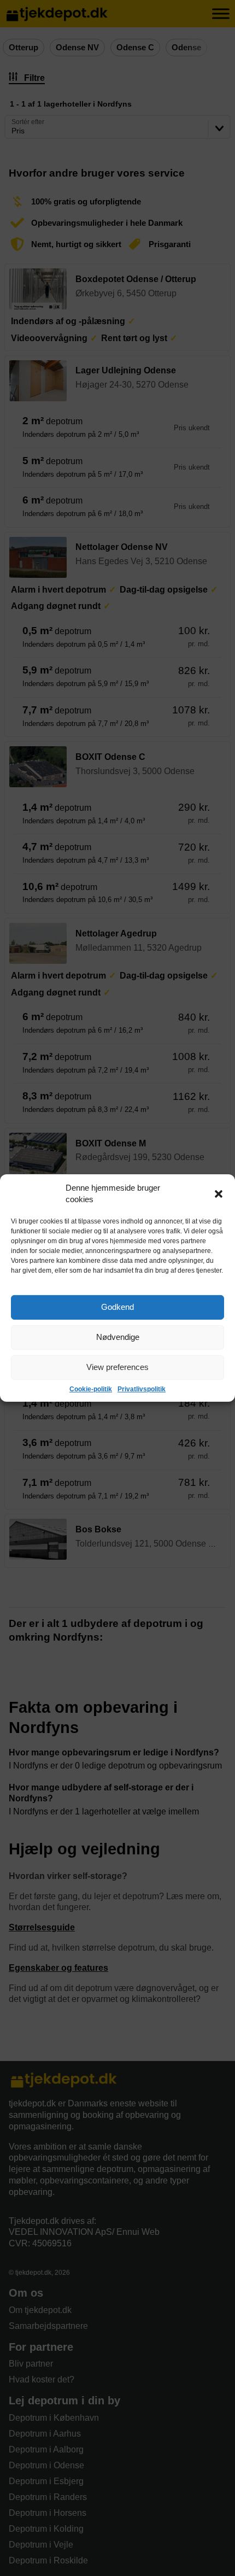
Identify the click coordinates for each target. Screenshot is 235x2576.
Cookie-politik (91, 1389)
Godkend (117, 1307)
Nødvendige (118, 1337)
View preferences (117, 1367)
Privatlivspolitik (142, 1389)
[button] (219, 1194)
